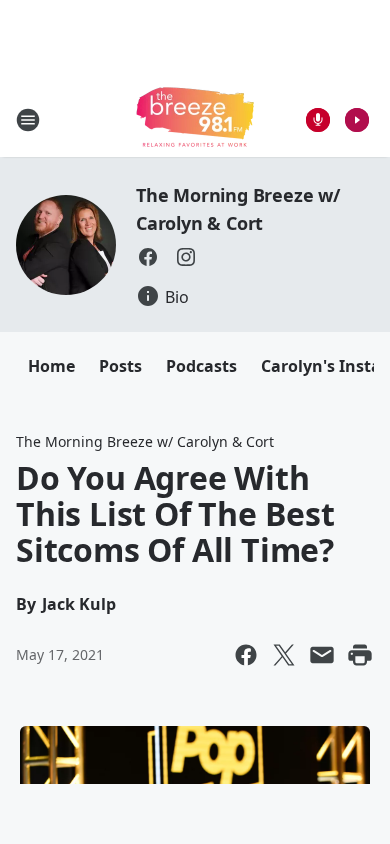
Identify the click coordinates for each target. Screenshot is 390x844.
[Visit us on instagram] (186, 257)
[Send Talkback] (318, 120)
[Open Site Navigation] (28, 120)
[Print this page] (360, 655)
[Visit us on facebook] (148, 257)
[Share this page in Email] (322, 655)
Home (51, 366)
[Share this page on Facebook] (246, 655)
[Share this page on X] (284, 655)
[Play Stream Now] (357, 120)
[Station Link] (195, 119)
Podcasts (201, 366)
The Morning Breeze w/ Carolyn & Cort (145, 441)
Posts (120, 366)
